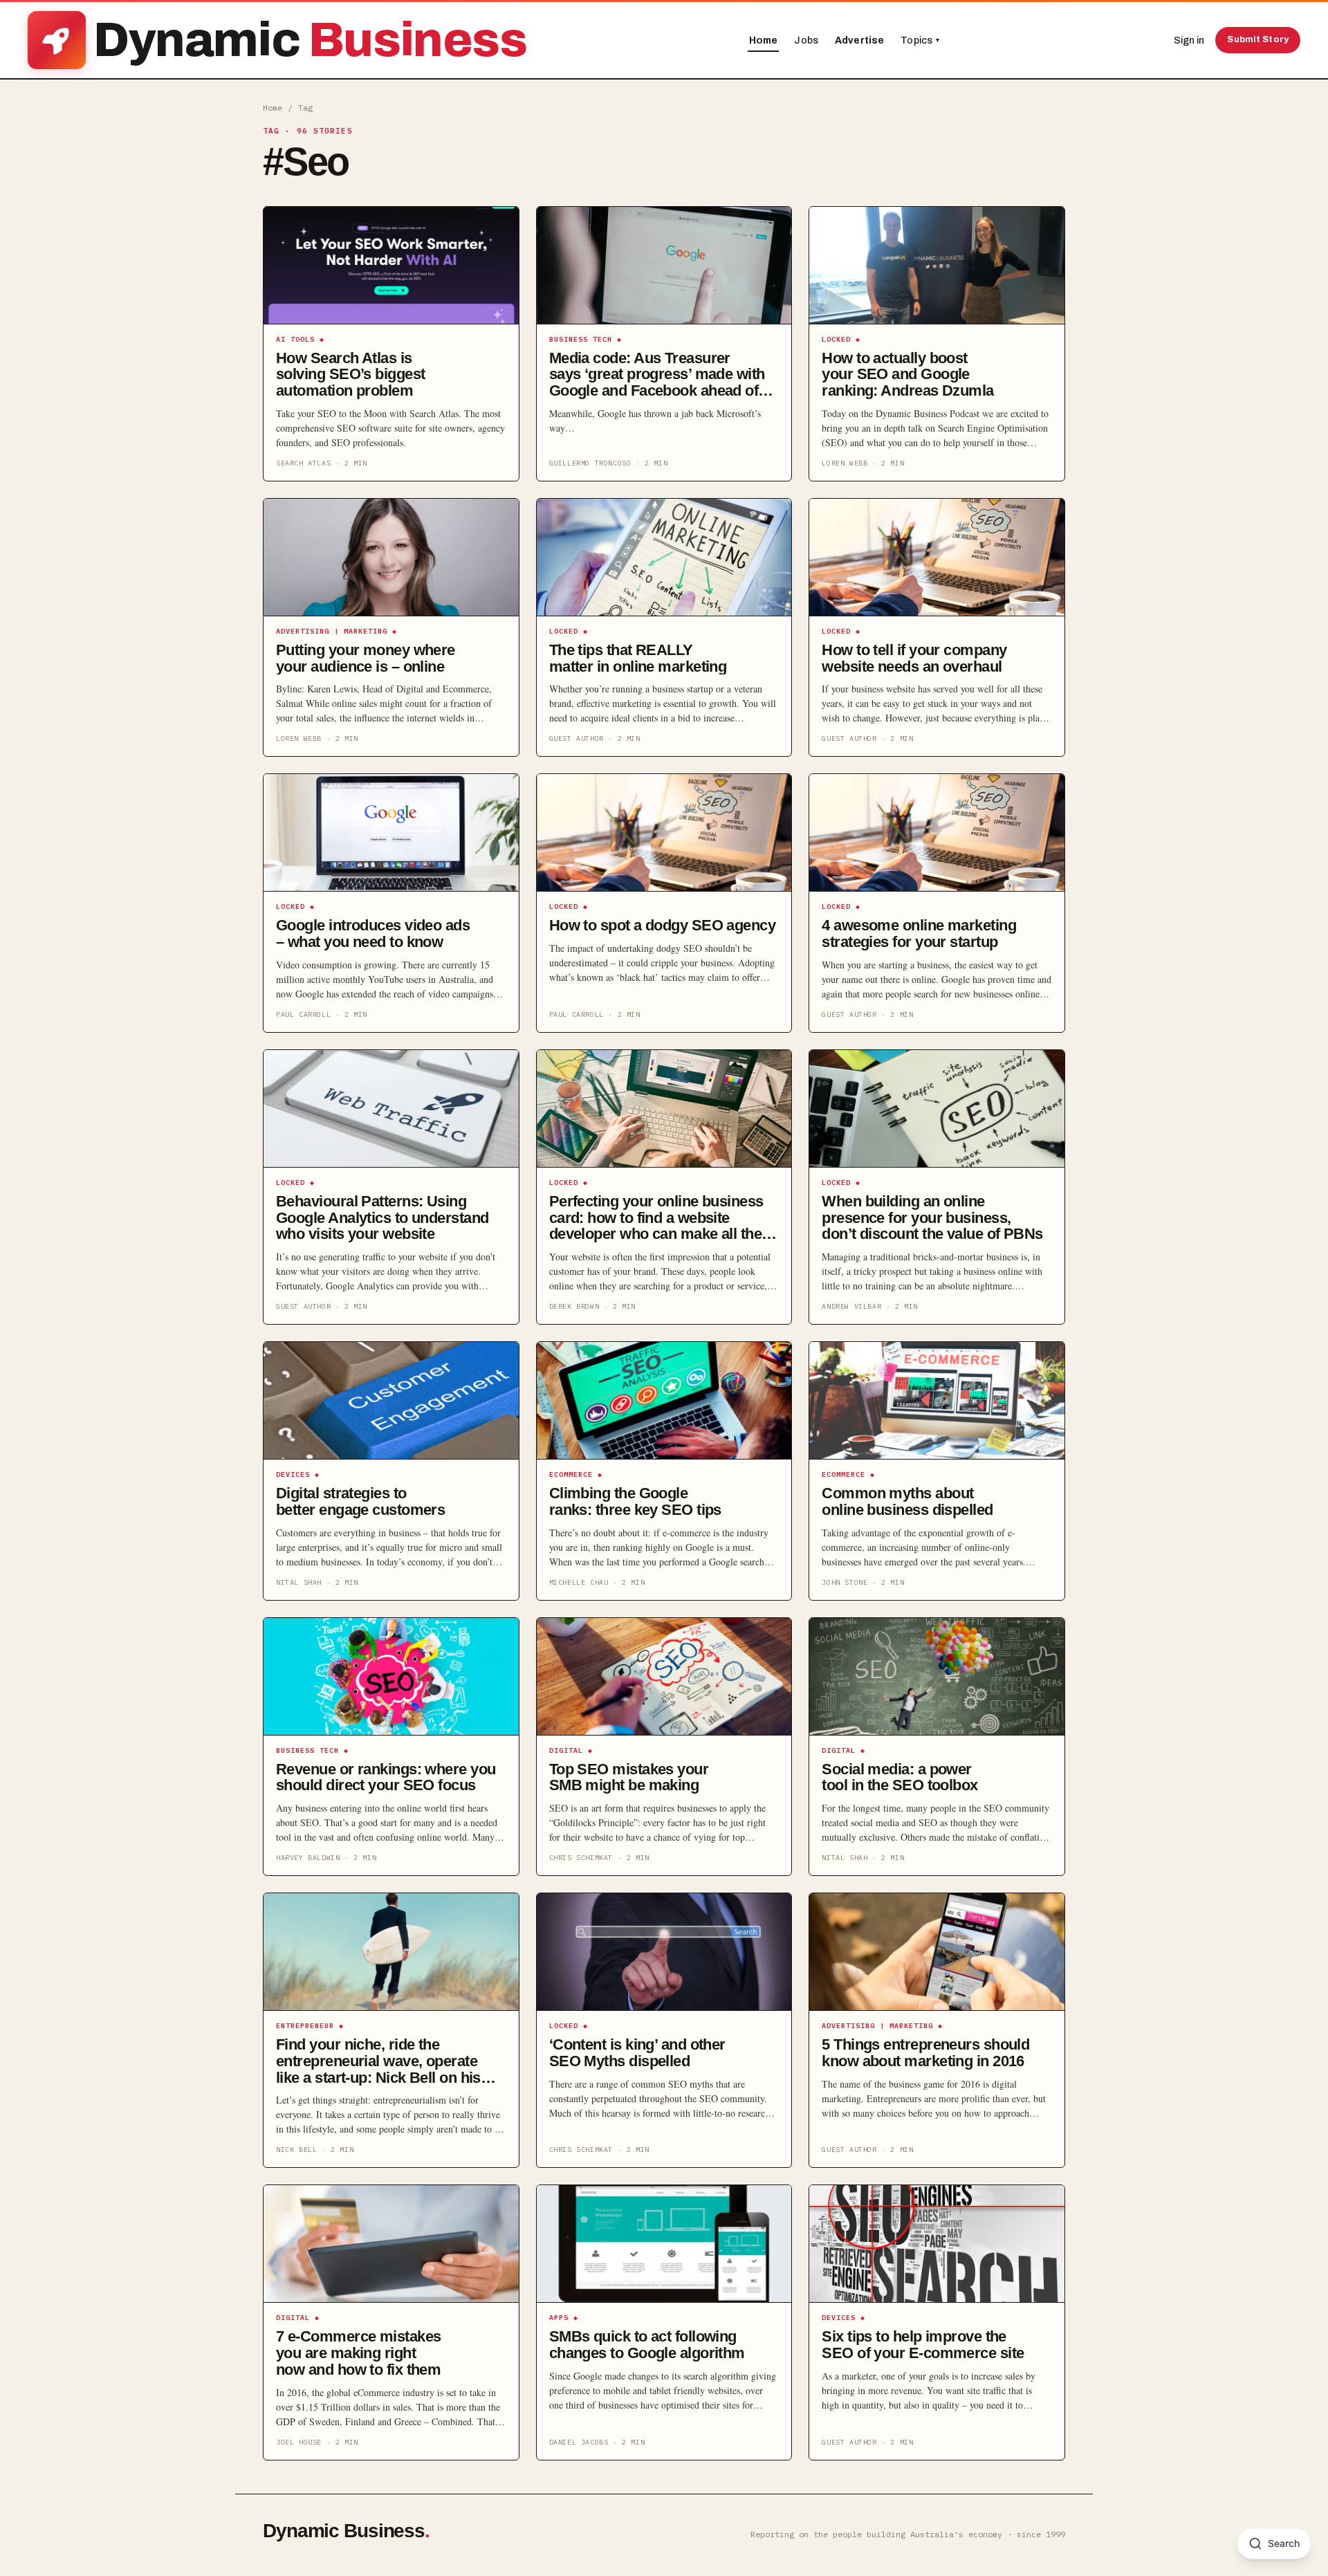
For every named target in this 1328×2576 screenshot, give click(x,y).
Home (764, 40)
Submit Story (1258, 39)
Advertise (859, 40)
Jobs (806, 40)
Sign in (1189, 40)
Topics (920, 40)
